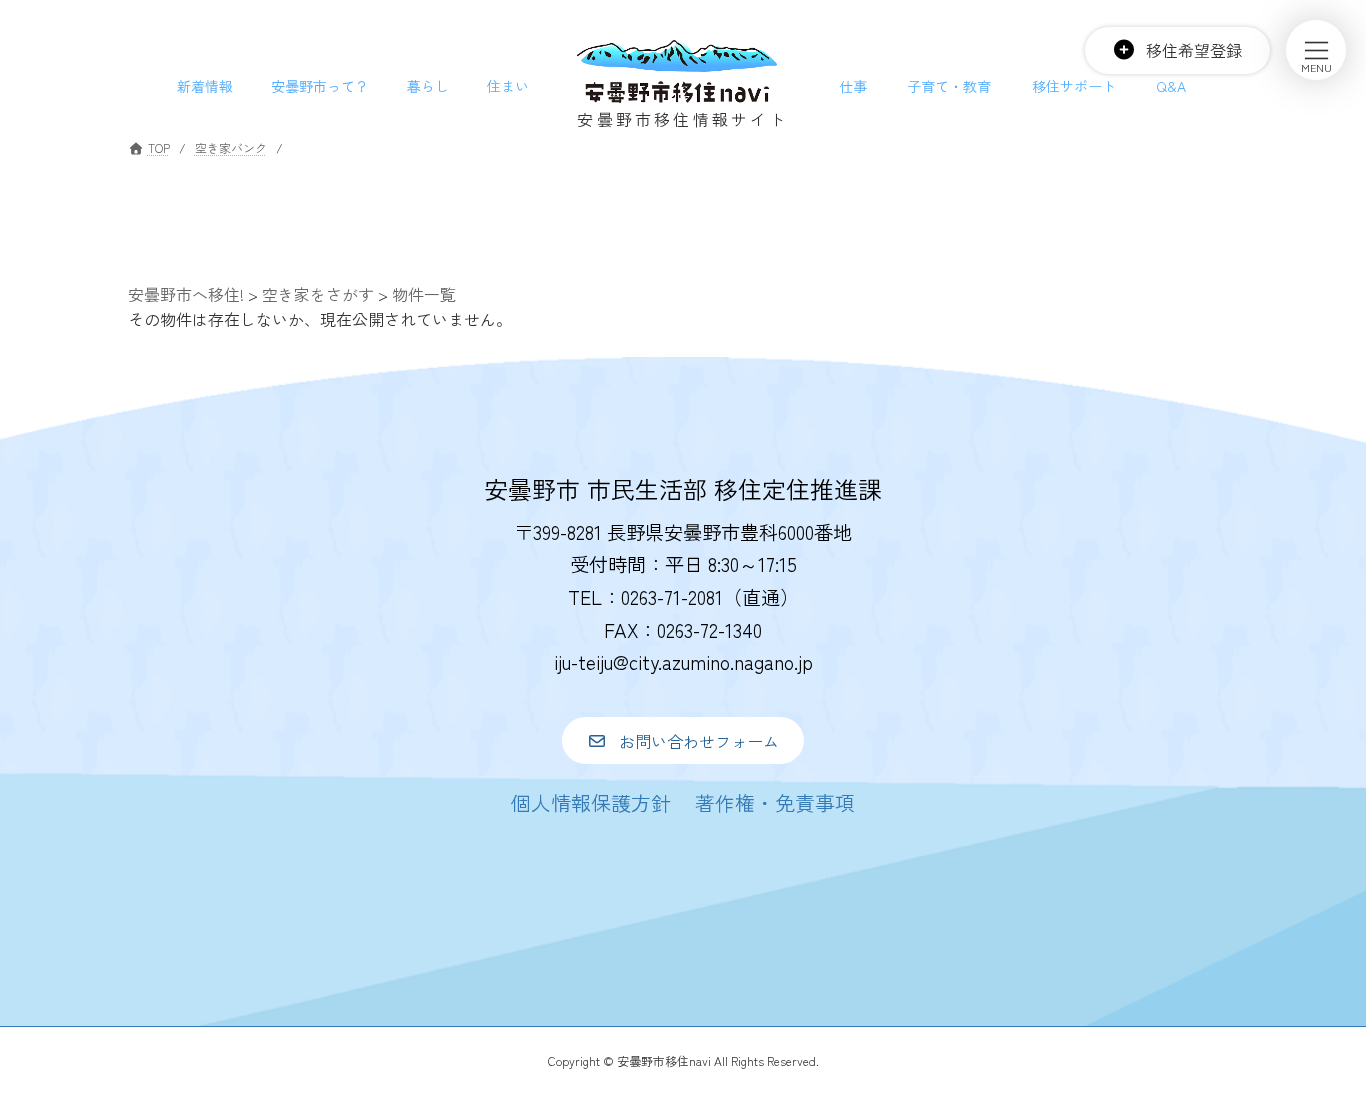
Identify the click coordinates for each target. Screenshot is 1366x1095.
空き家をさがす (318, 294)
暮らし (428, 86)
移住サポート (1074, 86)
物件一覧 (424, 294)
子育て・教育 (949, 86)
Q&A (1171, 86)
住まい (508, 86)
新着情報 (205, 86)
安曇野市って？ (320, 86)
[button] (682, 740)
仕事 (853, 86)
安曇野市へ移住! (186, 294)
